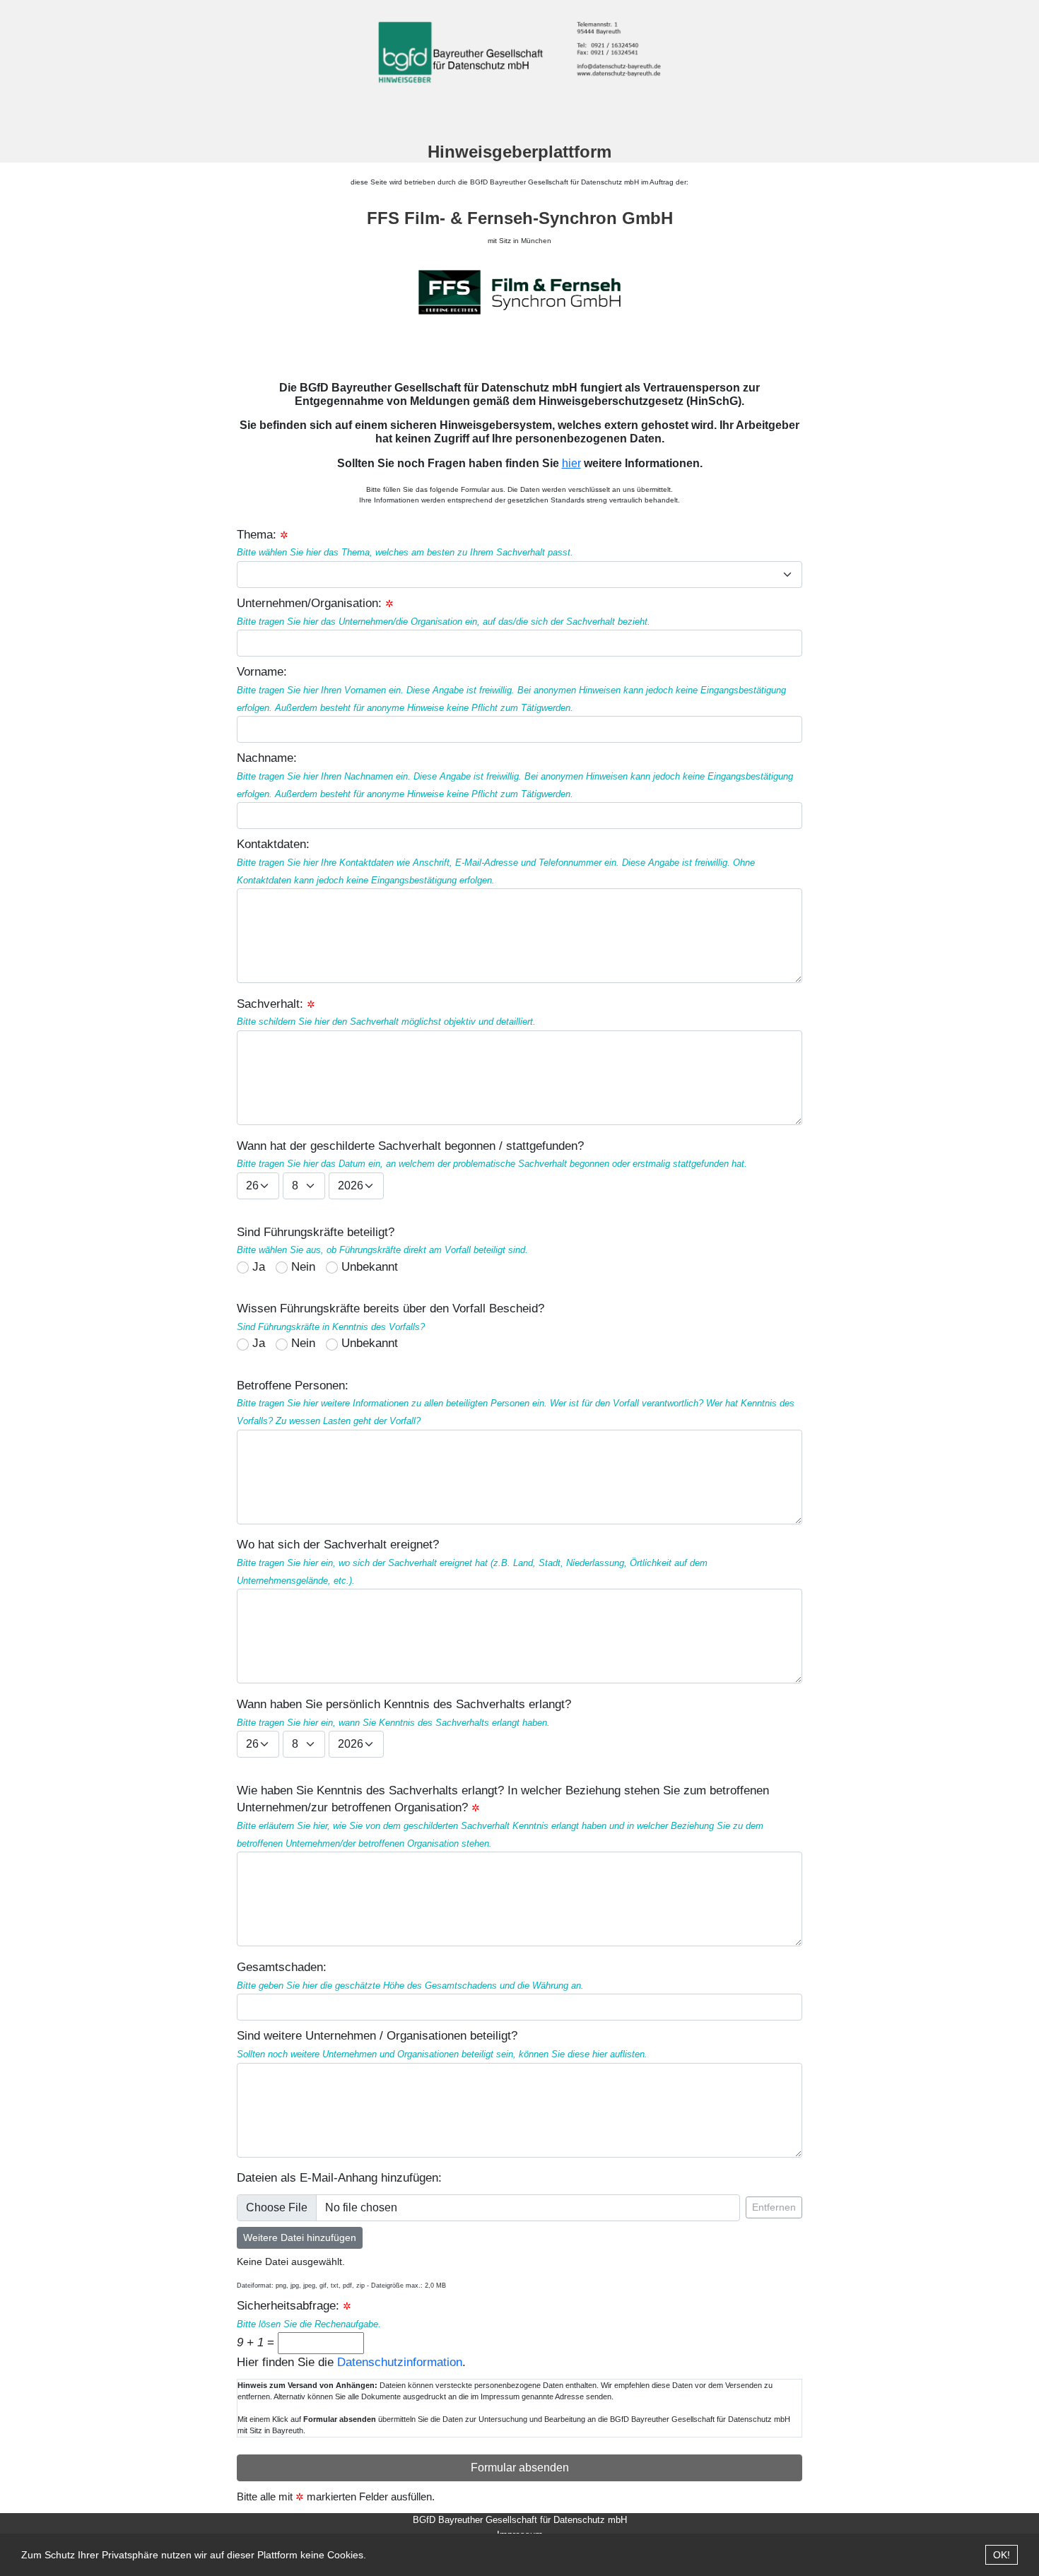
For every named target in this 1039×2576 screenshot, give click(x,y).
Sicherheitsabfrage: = (309, 2324)
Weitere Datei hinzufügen (300, 2237)
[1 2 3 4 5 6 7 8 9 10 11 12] (304, 1186)
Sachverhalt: (386, 1012)
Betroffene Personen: (516, 1402)
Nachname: (515, 775)
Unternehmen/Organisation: (444, 612)
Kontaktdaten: (496, 861)
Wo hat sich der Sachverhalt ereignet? (472, 1562)
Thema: (257, 535)
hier (571, 463)
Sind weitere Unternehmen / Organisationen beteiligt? (442, 2044)
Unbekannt (370, 1267)
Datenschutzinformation (400, 2362)
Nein (303, 1267)
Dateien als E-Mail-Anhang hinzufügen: (339, 2178)
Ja (259, 1267)
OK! (1002, 2555)
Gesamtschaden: (410, 1976)
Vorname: (511, 689)
